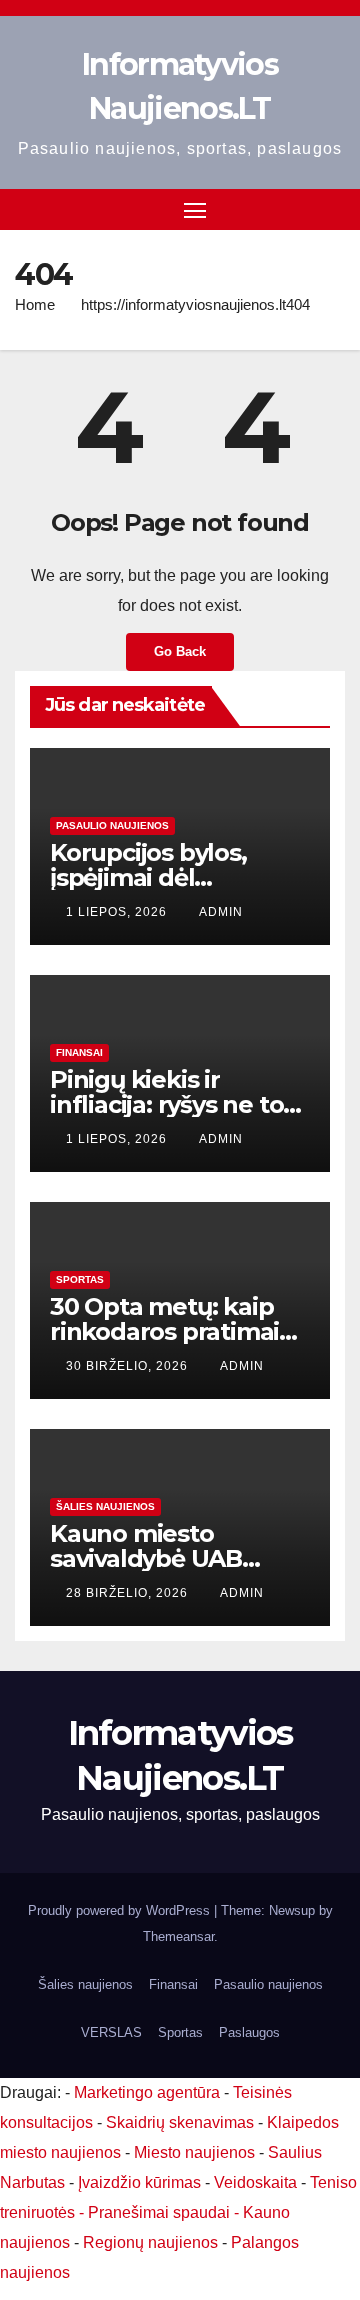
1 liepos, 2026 (118, 912)
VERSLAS (111, 2032)
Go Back (180, 651)
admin (221, 912)
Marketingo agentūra (147, 2092)
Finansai (79, 1052)
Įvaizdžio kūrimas (139, 2182)
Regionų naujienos (150, 2242)
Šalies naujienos (105, 1506)
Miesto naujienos (194, 2152)
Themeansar (178, 1936)
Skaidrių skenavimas (180, 2122)
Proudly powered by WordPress (121, 1910)
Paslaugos (249, 2032)
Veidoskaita (255, 2182)
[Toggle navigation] (195, 210)
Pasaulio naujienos (112, 825)
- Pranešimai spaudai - (161, 2212)
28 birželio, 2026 (129, 1593)
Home (35, 304)
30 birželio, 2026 (129, 1366)
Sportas (80, 1279)
